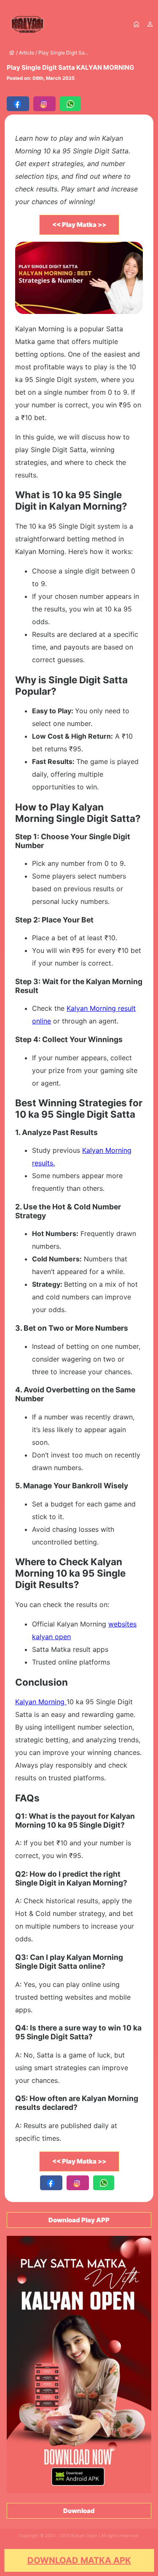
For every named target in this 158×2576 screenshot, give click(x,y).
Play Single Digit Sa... (63, 53)
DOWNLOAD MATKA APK (79, 2560)
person (150, 24)
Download (79, 2511)
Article (27, 53)
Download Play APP (79, 2220)
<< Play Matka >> (79, 225)
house (12, 53)
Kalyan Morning (41, 1702)
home (137, 24)
